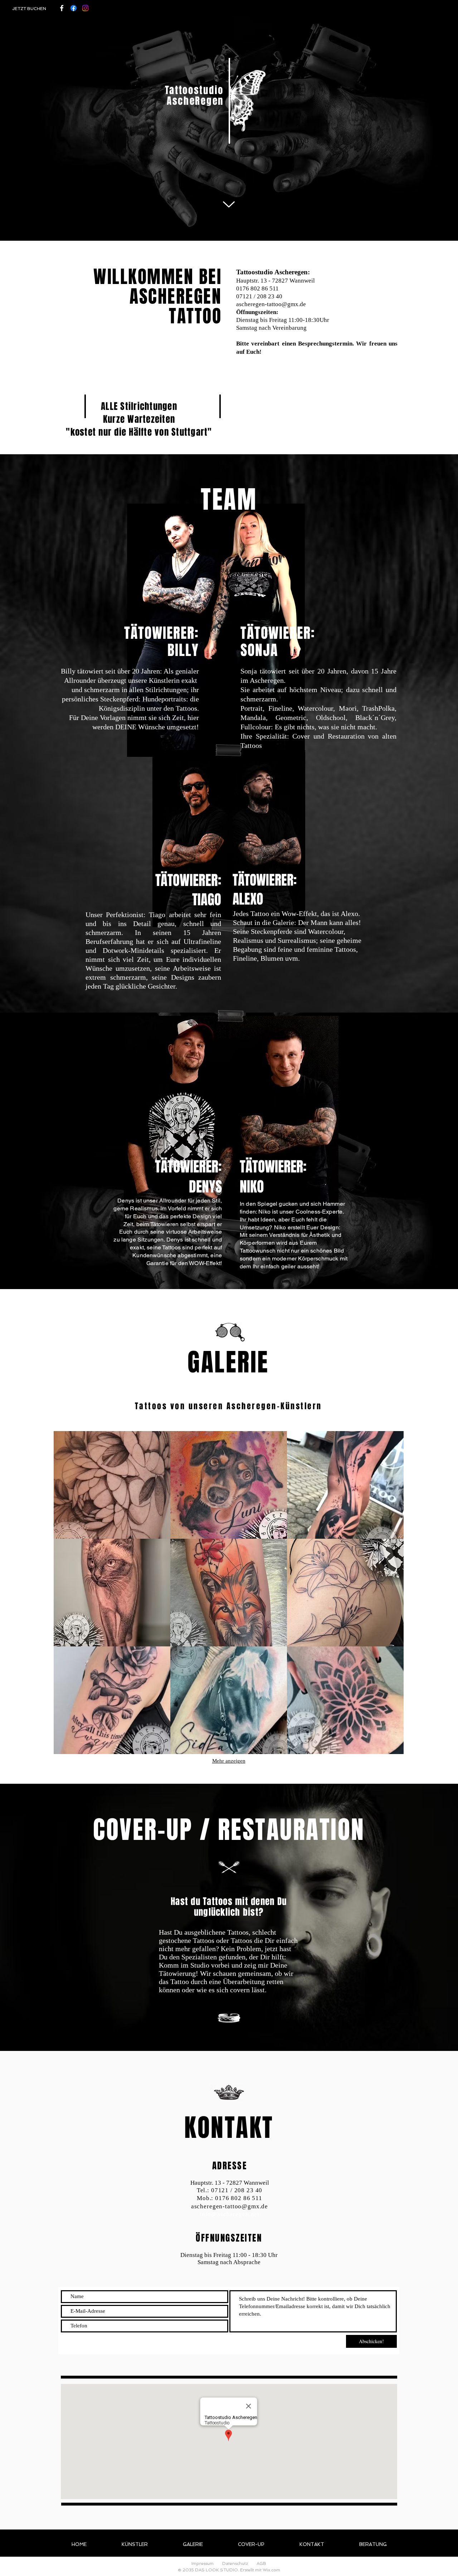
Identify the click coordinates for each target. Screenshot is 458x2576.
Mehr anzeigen (229, 1761)
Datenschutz (235, 2563)
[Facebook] (74, 8)
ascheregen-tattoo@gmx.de (271, 304)
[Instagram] (85, 8)
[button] (112, 1485)
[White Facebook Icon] (62, 8)
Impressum (203, 2563)
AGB (261, 2563)
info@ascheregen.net (230, 2214)
